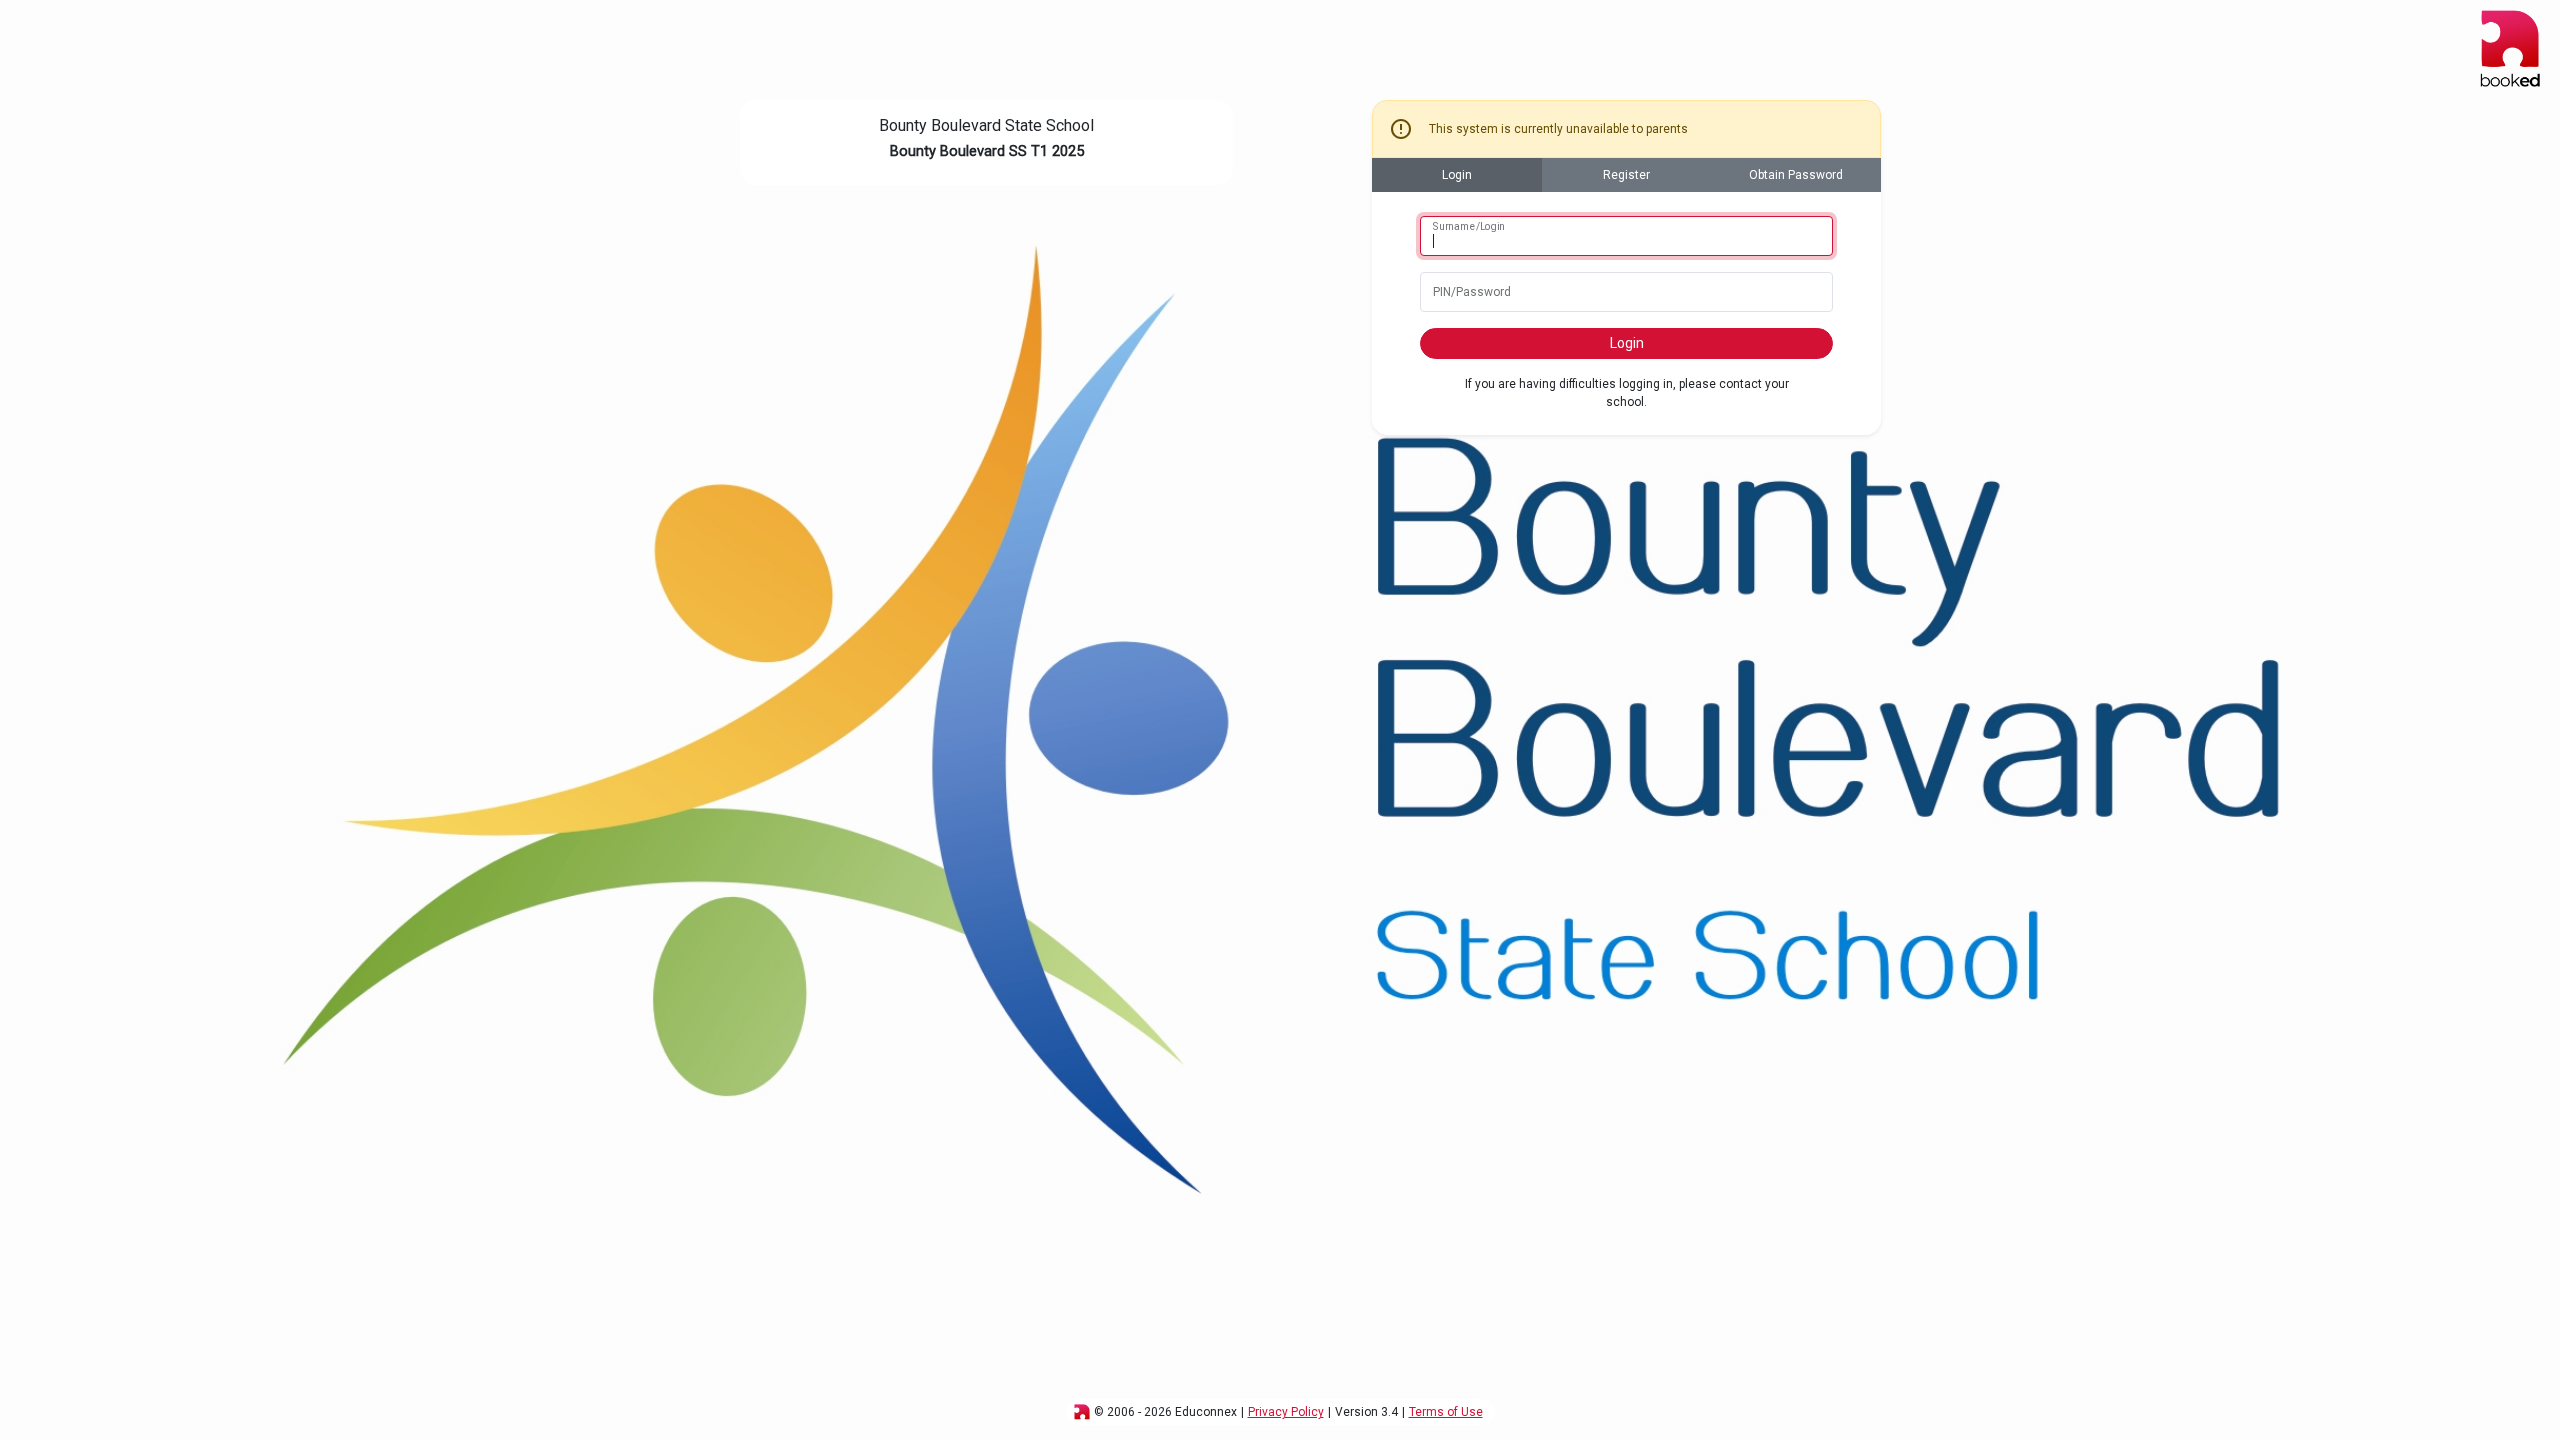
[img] (1082, 1412)
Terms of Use (1446, 1412)
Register (1626, 175)
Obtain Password (1796, 175)
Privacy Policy (1286, 1412)
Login (1457, 175)
